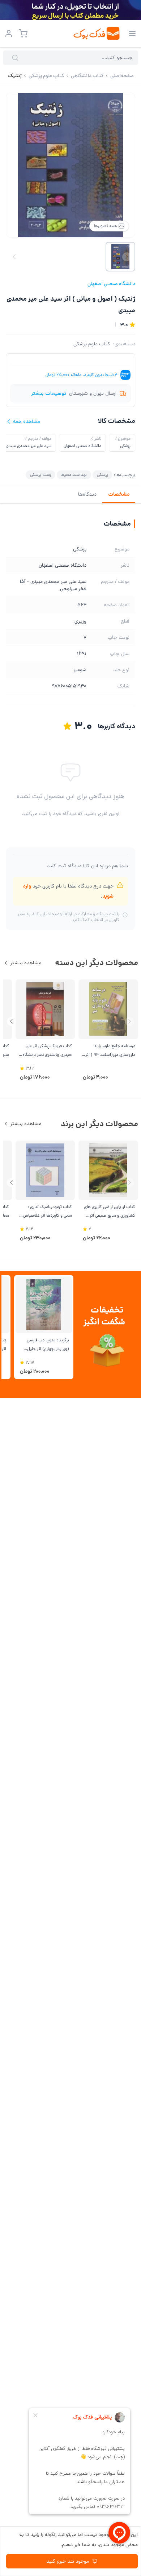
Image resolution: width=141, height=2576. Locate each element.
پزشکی (102, 475)
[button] (11, 1021)
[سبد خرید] (23, 34)
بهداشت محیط (74, 475)
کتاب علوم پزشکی (92, 344)
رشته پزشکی (40, 475)
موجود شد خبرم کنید (68, 2561)
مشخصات (119, 494)
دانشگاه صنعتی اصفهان (111, 284)
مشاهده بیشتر (26, 963)
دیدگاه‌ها (87, 494)
